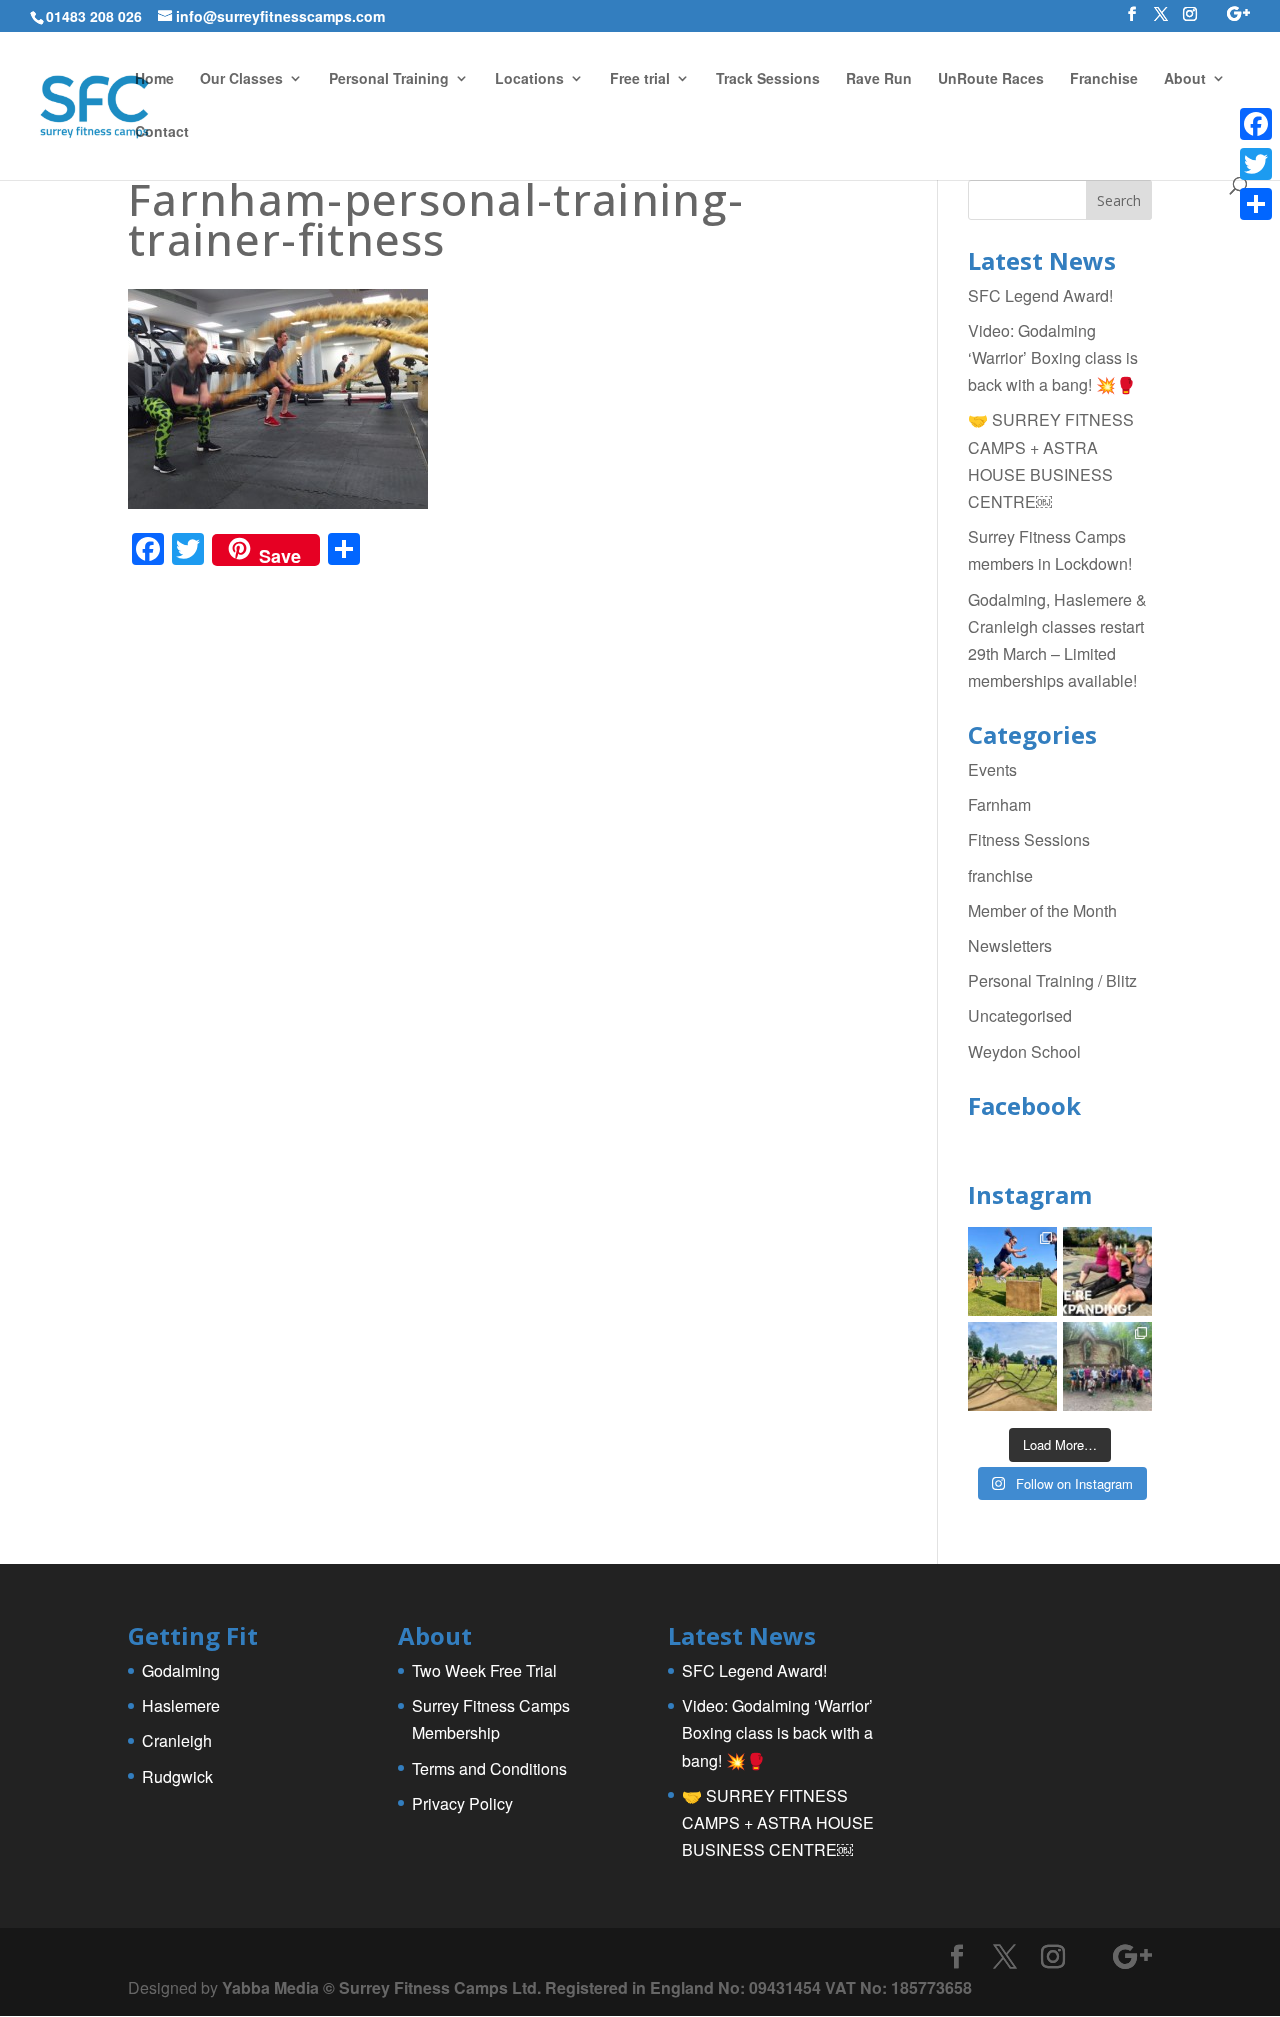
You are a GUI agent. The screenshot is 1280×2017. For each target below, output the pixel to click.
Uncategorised (1020, 1015)
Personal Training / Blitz (1052, 980)
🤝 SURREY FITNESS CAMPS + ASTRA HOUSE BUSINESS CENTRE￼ (778, 1822)
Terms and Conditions (489, 1768)
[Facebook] (1256, 124)
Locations (529, 79)
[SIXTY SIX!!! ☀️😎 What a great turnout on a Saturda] (1012, 1271)
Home (154, 79)
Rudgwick (177, 1776)
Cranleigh (177, 1740)
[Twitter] (1256, 164)
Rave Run (879, 79)
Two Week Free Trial (484, 1670)
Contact (162, 132)
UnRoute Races (991, 79)
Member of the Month (1042, 910)
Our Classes (241, 79)
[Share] (1256, 204)
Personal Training (389, 79)
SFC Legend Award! (1040, 295)
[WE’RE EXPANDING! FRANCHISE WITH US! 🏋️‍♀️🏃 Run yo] (1107, 1271)
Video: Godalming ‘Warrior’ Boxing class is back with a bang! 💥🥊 (1053, 357)
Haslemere (181, 1705)
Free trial (640, 79)
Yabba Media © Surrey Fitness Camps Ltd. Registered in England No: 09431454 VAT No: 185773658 (597, 1987)
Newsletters (1010, 945)
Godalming (181, 1670)
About (1185, 79)
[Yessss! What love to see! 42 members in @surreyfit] (1012, 1366)
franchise (1000, 875)
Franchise (1104, 79)
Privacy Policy (462, 1803)
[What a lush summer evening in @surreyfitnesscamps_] (1107, 1366)
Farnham (999, 804)
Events (992, 769)
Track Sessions (768, 79)
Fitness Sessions (1029, 839)
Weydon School (1024, 1051)
